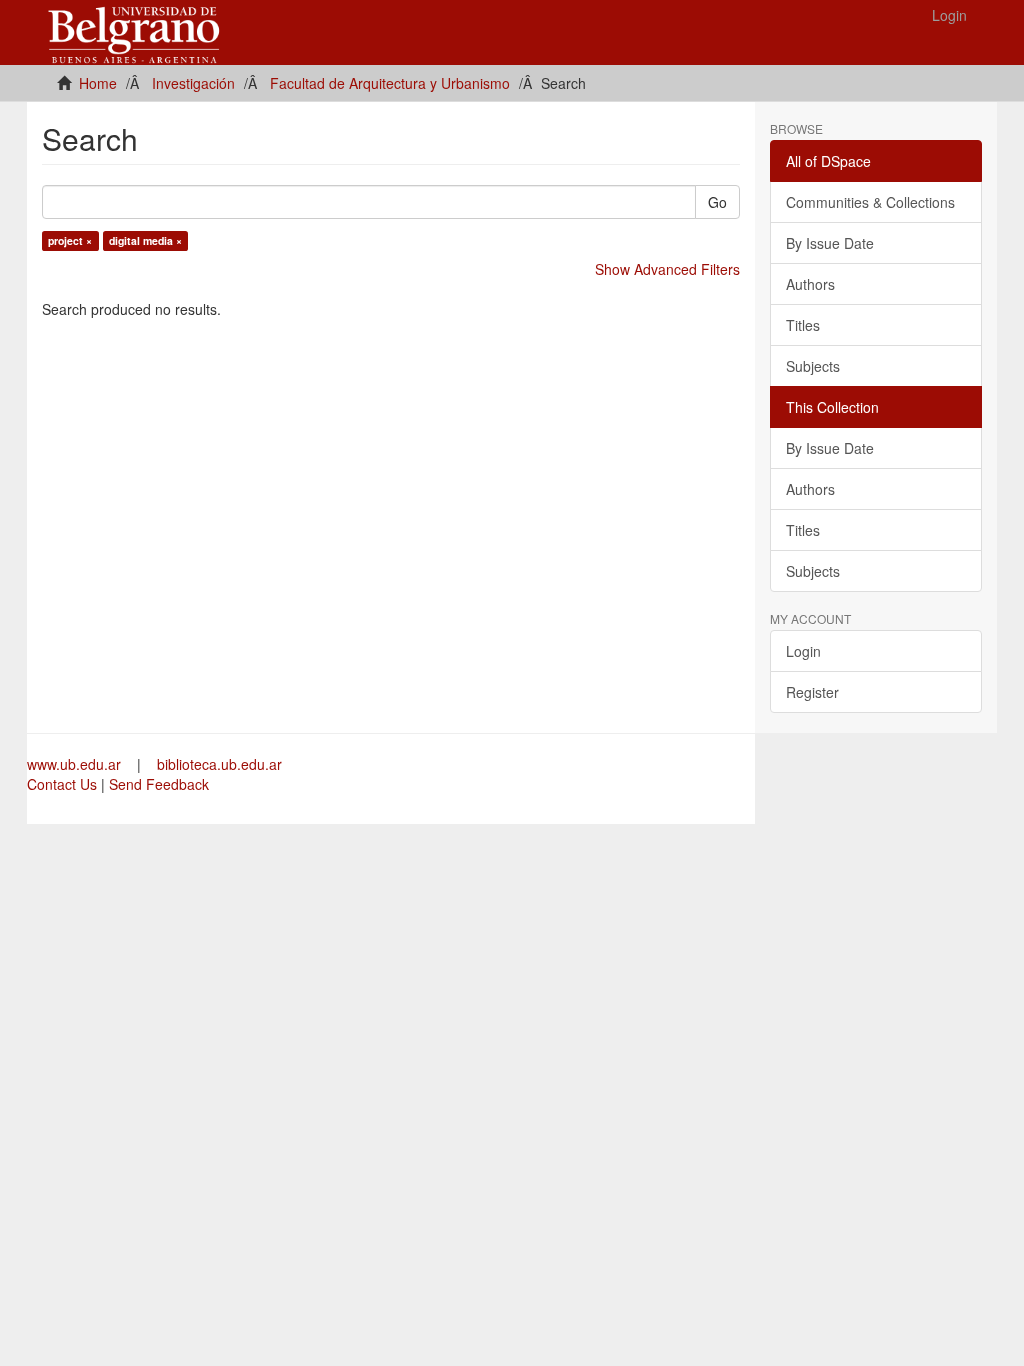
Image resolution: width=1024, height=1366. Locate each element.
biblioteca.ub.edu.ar (219, 764)
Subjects (813, 366)
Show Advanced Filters (667, 269)
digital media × (145, 240)
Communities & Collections (870, 202)
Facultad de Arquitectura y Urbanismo (390, 83)
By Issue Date (830, 243)
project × (70, 240)
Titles (803, 325)
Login (803, 651)
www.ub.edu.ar (76, 764)
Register (812, 692)
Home (98, 83)
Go (717, 202)
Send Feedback (159, 784)
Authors (810, 284)
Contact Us (62, 784)
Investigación (193, 83)
